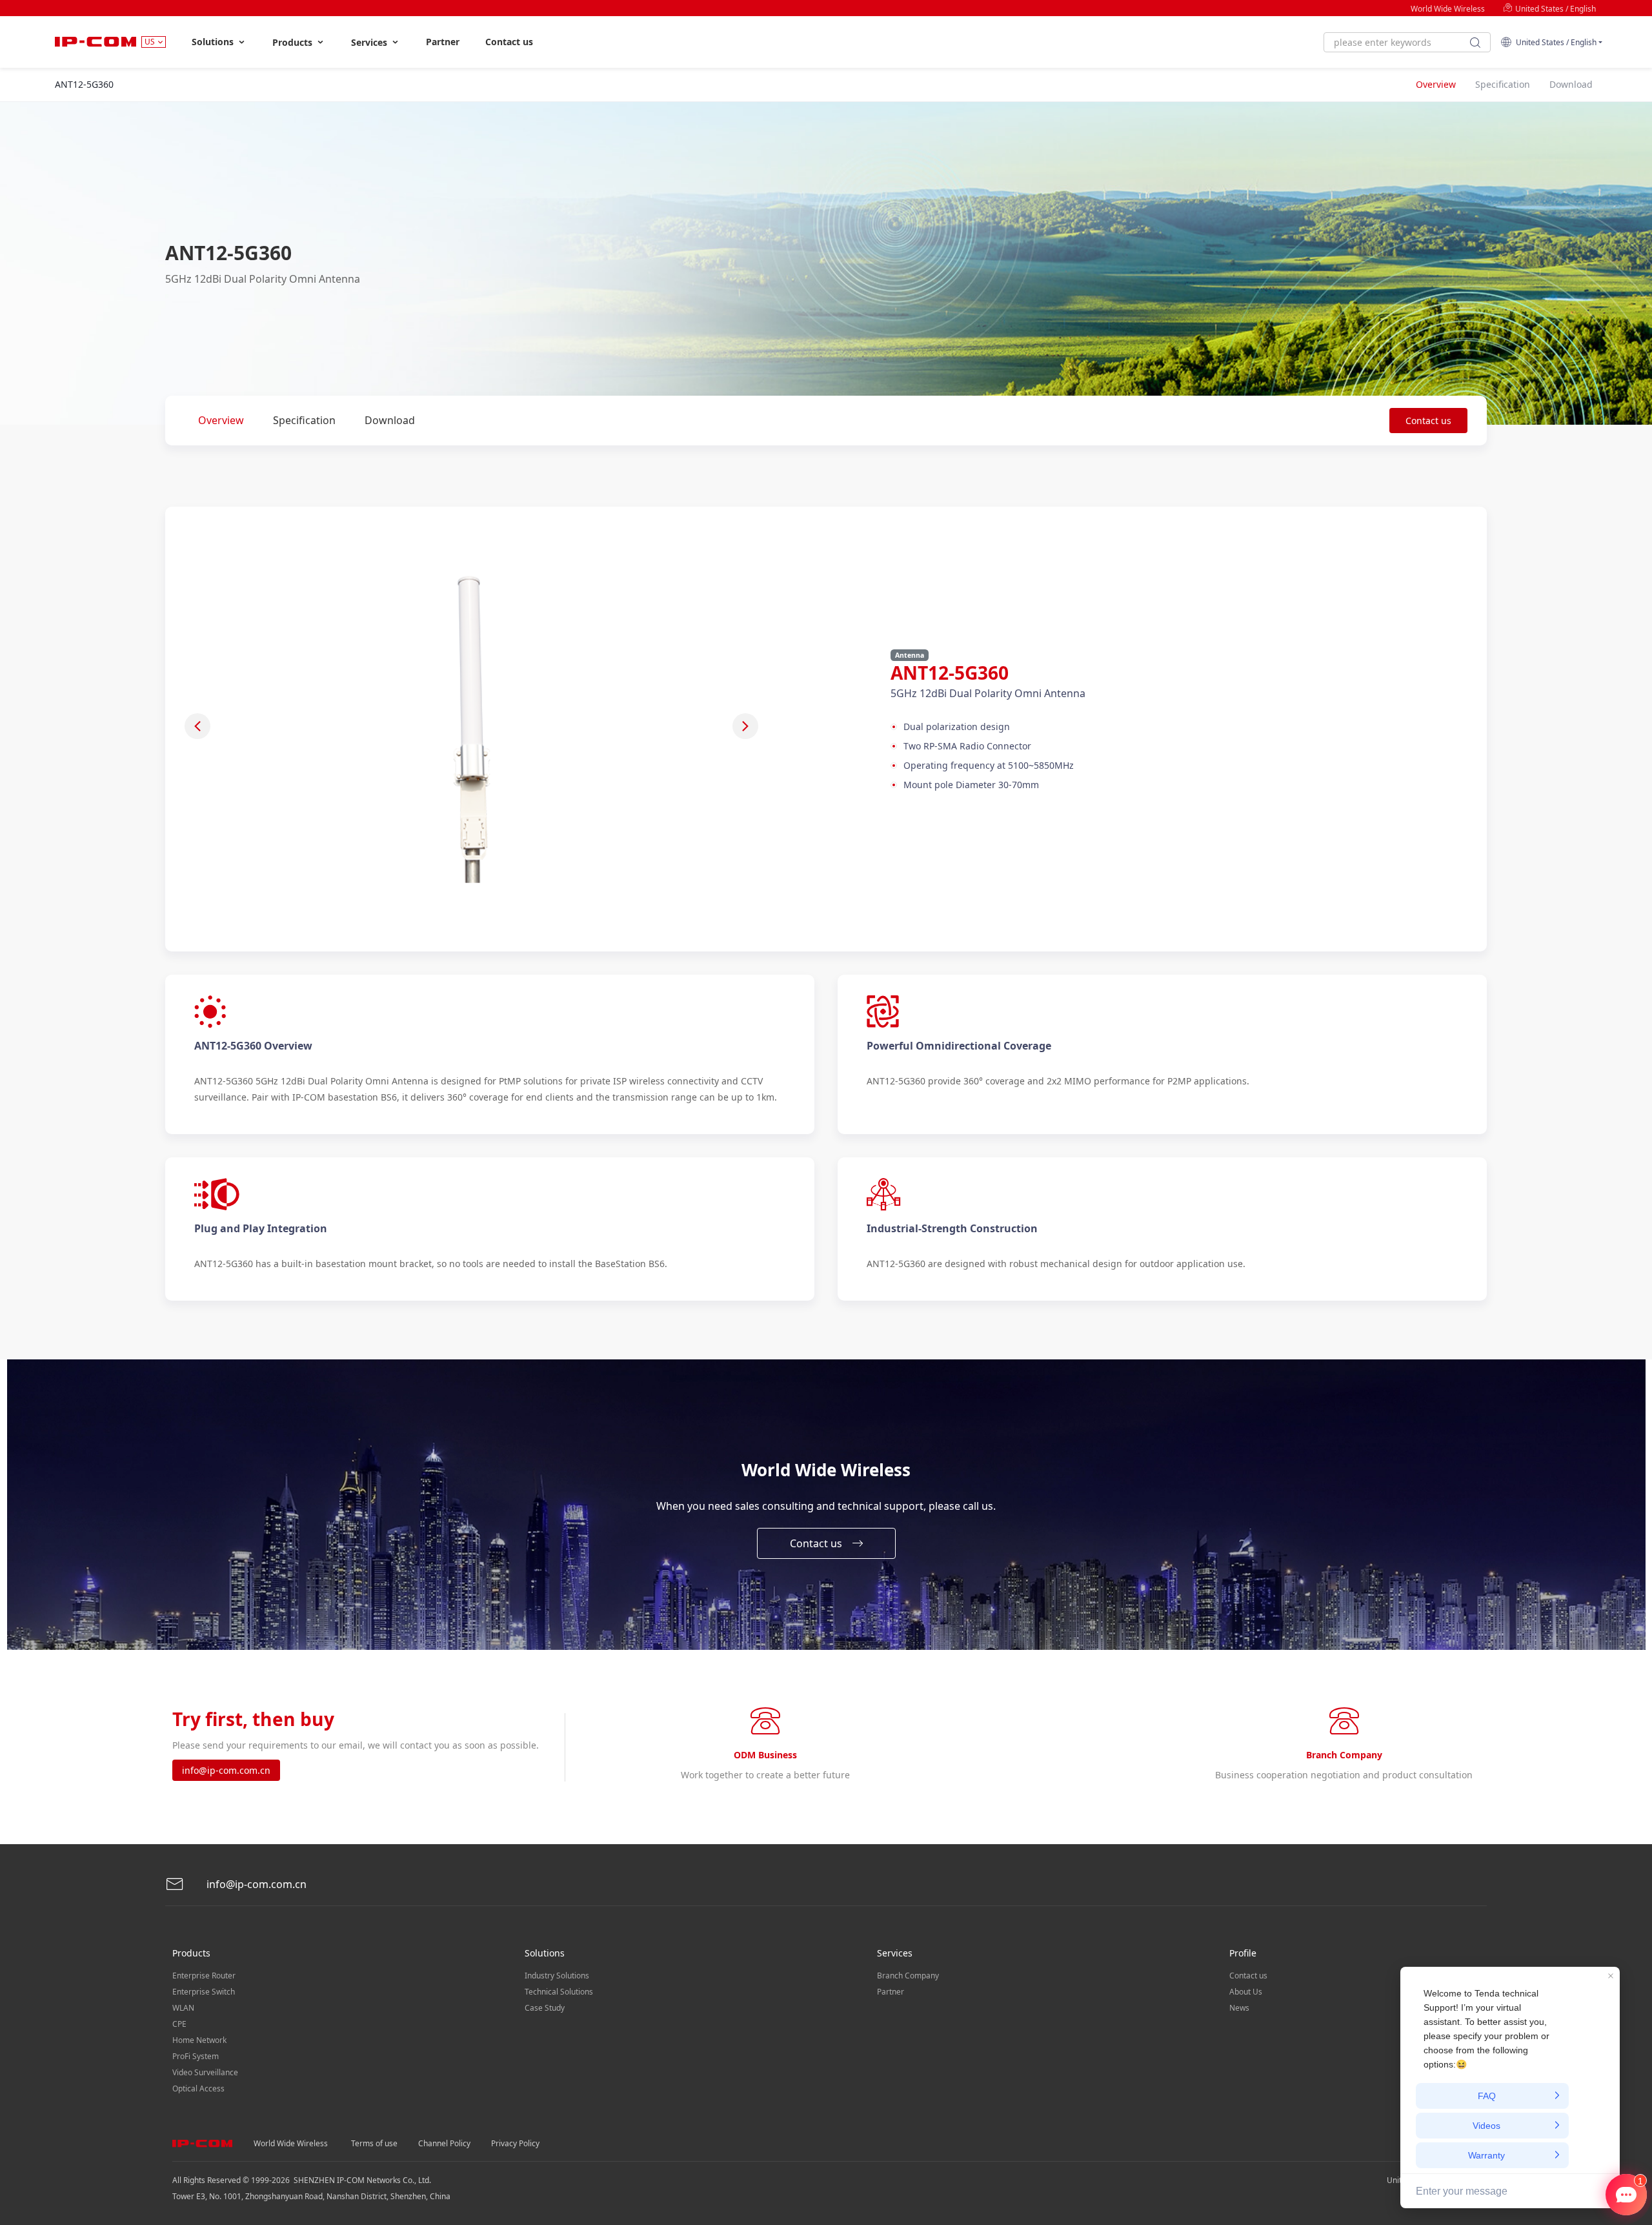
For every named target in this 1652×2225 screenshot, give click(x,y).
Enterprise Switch (204, 1992)
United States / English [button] (1554, 42)
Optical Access (198, 2088)
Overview (221, 420)
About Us (1246, 1992)
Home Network (199, 2040)
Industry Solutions (557, 1976)
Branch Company (908, 1976)
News (1239, 2008)
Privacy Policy (515, 2143)
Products (294, 42)
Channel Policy (444, 2143)
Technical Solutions (559, 1992)
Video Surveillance (205, 2072)
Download (390, 420)
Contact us (509, 42)
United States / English (1555, 9)
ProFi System (196, 2056)
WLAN (183, 2008)
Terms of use (374, 2143)
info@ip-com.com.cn (226, 1770)
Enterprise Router (204, 1976)
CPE (179, 2024)
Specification (304, 420)
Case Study (545, 2008)
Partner (443, 42)
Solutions (214, 42)
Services (370, 42)
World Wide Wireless (1448, 9)
